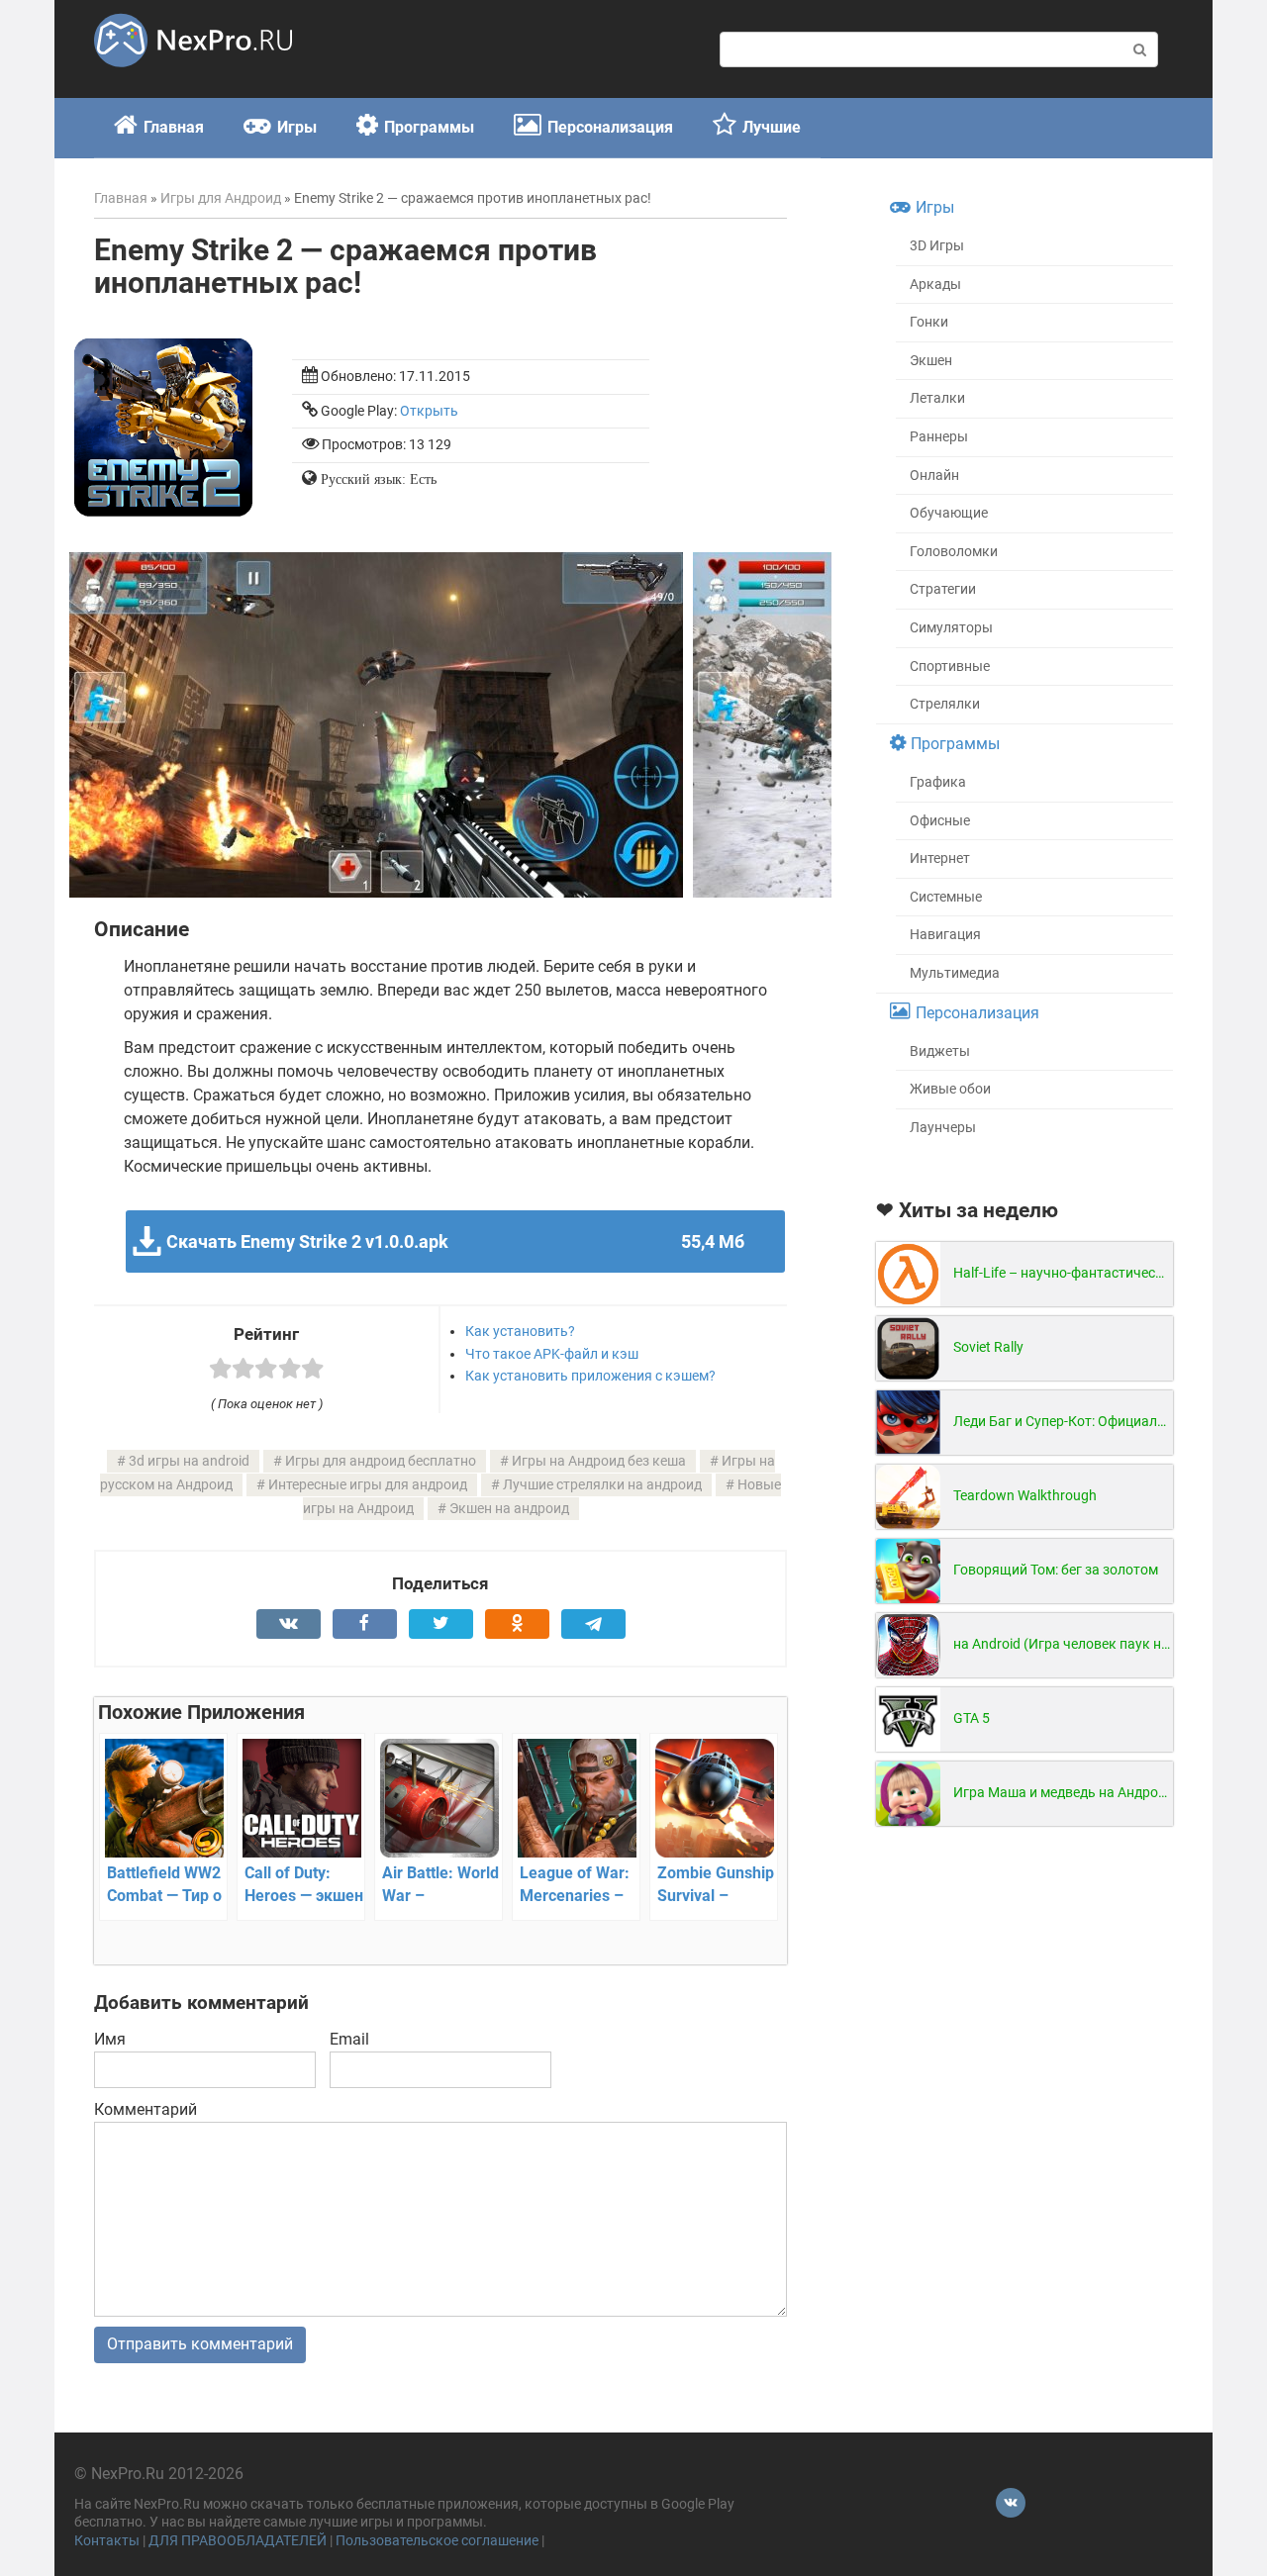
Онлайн (934, 476)
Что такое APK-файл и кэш (552, 1354)
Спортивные (950, 667)
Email (349, 2039)
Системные (946, 897)
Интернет (940, 859)
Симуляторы (951, 628)
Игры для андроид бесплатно (381, 1461)
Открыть (429, 411)
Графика (938, 782)
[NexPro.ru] (193, 76)
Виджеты (940, 1051)
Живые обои (950, 1089)
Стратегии (943, 589)
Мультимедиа (955, 973)
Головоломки (954, 552)
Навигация (945, 935)
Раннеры (939, 437)
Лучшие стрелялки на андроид (602, 1485)
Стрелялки (945, 704)
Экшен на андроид (509, 1509)
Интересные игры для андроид (368, 1485)
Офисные (940, 821)
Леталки (937, 398)
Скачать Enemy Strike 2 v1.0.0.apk (455, 1241)
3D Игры (937, 246)
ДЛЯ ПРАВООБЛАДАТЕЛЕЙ (238, 2541)
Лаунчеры (943, 1128)
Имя (110, 2039)
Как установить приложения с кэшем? (590, 1376)
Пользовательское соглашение (437, 2541)
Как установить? (520, 1331)
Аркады (935, 285)
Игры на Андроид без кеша (599, 1461)
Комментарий (146, 2109)
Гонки (929, 322)
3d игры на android (189, 1461)
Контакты (107, 2541)
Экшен (931, 361)
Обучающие (949, 513)
